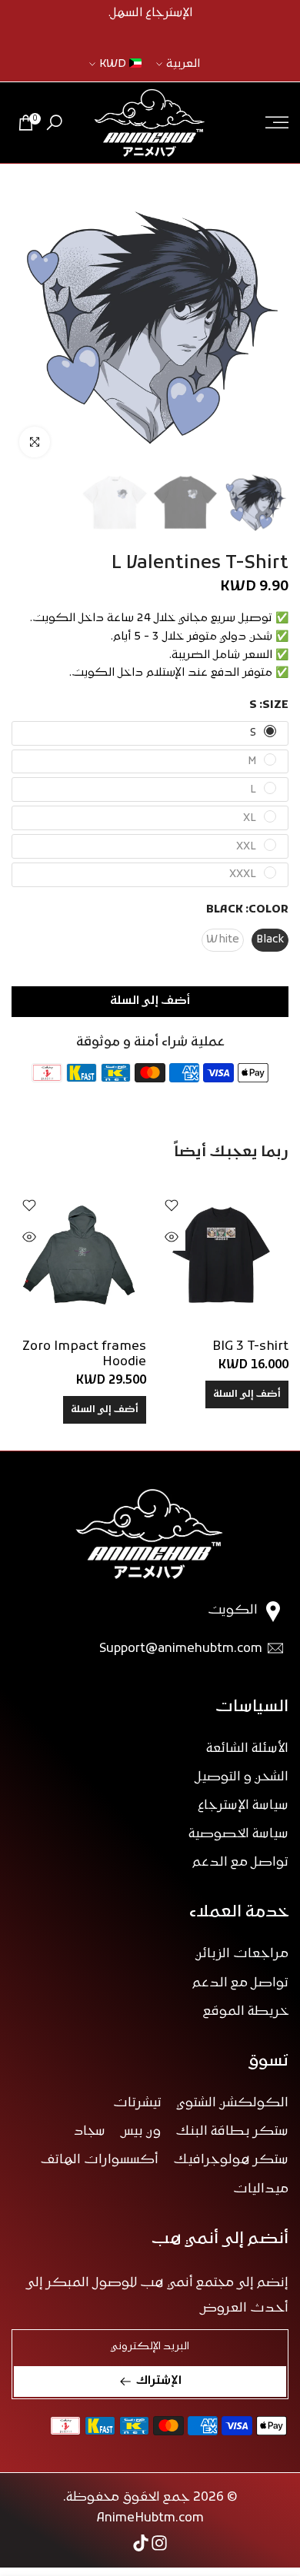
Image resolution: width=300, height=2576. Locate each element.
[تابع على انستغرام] (159, 2543)
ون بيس (141, 2132)
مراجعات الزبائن (242, 1954)
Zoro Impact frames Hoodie (84, 1354)
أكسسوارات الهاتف (100, 2160)
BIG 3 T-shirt (250, 1347)
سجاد (90, 2132)
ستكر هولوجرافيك (231, 2160)
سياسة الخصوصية (238, 1834)
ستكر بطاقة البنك (232, 2132)
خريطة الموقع (246, 2012)
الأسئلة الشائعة (247, 1749)
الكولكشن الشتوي (233, 2103)
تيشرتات (137, 2103)
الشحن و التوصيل (242, 1777)
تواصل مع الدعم (240, 1863)
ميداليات (261, 2189)
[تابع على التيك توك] (141, 2543)
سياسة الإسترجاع (243, 1806)
